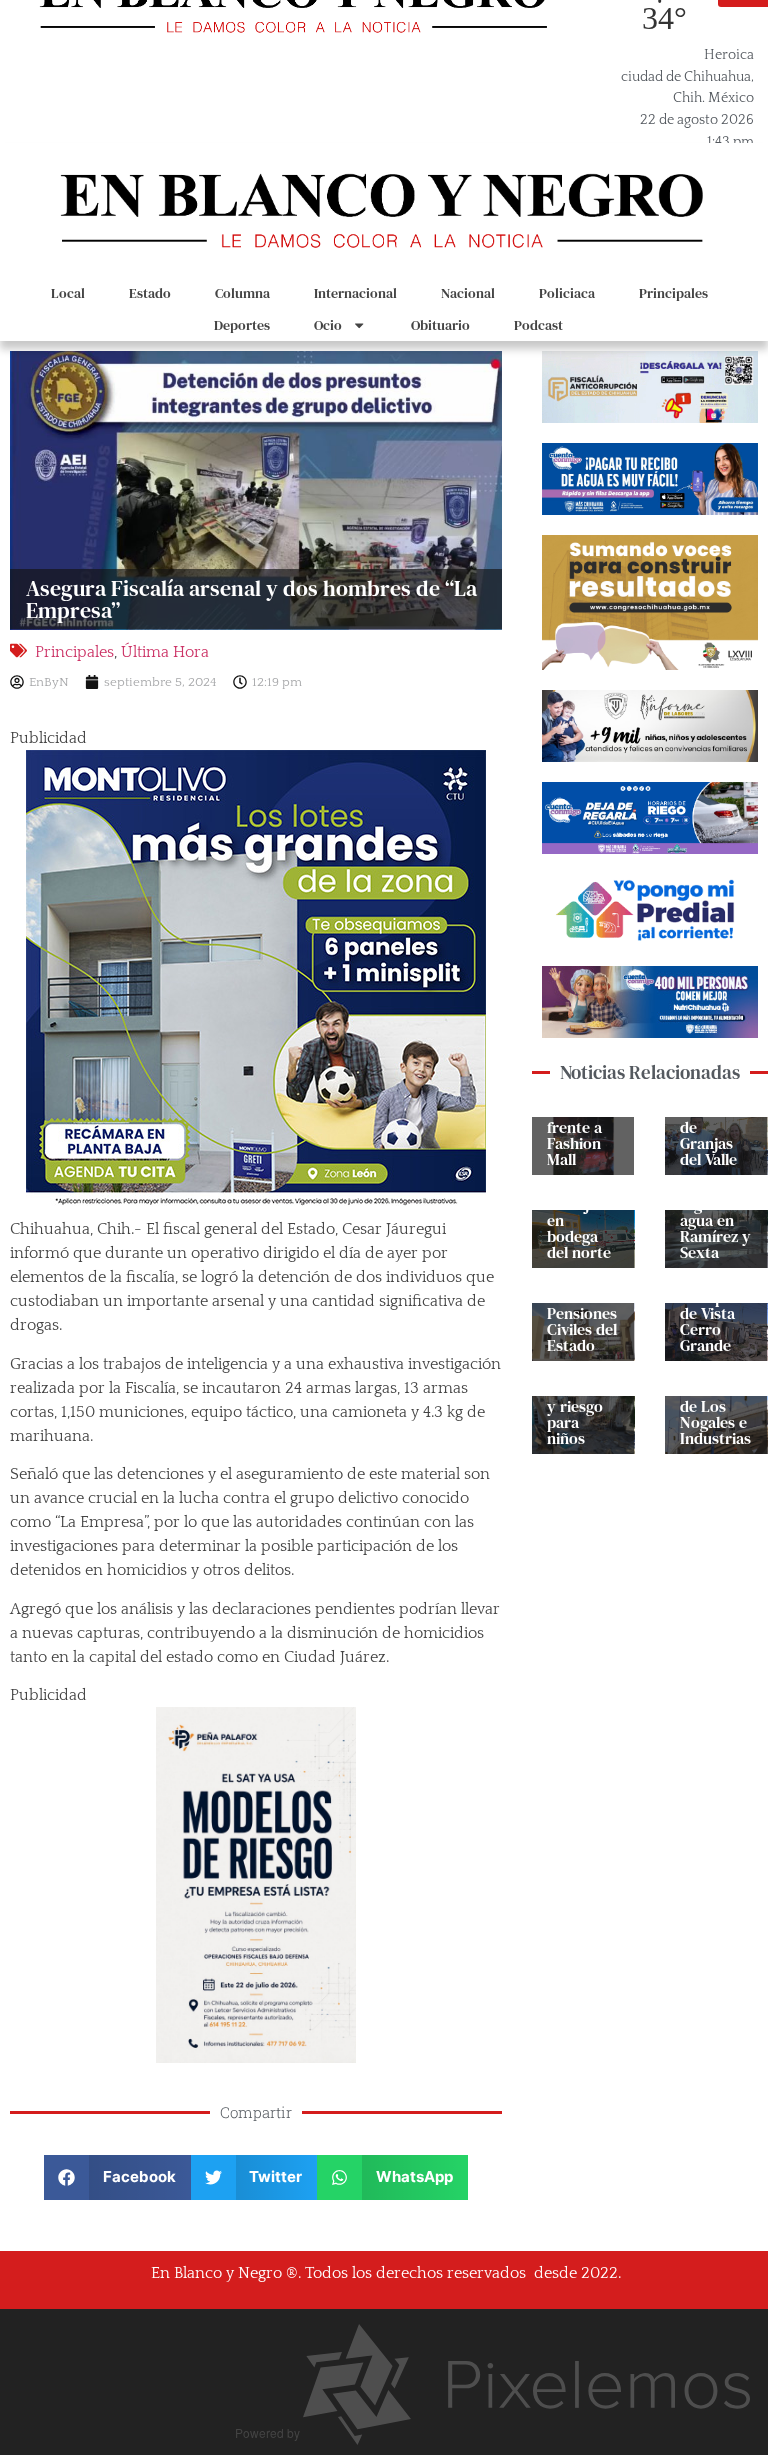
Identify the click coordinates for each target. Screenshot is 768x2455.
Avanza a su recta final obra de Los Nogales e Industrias (715, 1398)
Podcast (538, 325)
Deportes (242, 325)
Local (68, 293)
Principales (673, 293)
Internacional (355, 293)
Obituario (440, 325)
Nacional (468, 293)
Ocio (328, 325)
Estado (150, 293)
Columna (242, 293)
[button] (117, 2177)
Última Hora (165, 652)
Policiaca (567, 293)
